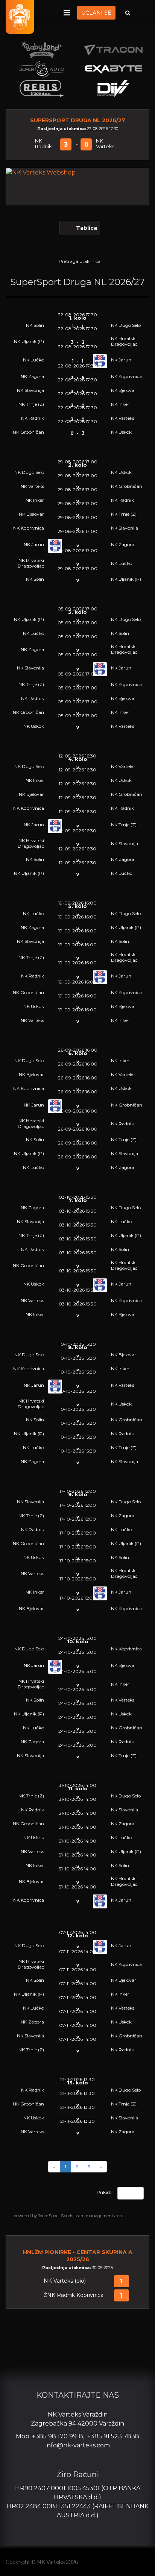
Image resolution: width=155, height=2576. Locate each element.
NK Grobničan (28, 432)
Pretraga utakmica (80, 261)
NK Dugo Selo (126, 325)
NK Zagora (32, 376)
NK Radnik (43, 144)
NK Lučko (33, 360)
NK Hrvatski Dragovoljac (124, 341)
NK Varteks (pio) (65, 2281)
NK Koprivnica (126, 376)
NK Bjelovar (124, 390)
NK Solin (35, 325)
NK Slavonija (30, 390)
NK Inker (120, 404)
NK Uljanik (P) (29, 341)
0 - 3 (77, 433)
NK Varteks (105, 144)
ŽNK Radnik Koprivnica (74, 2295)
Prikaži (104, 2192)
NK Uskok (121, 432)
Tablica (87, 228)
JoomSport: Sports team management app (80, 2216)
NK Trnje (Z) (31, 404)
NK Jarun (121, 360)
